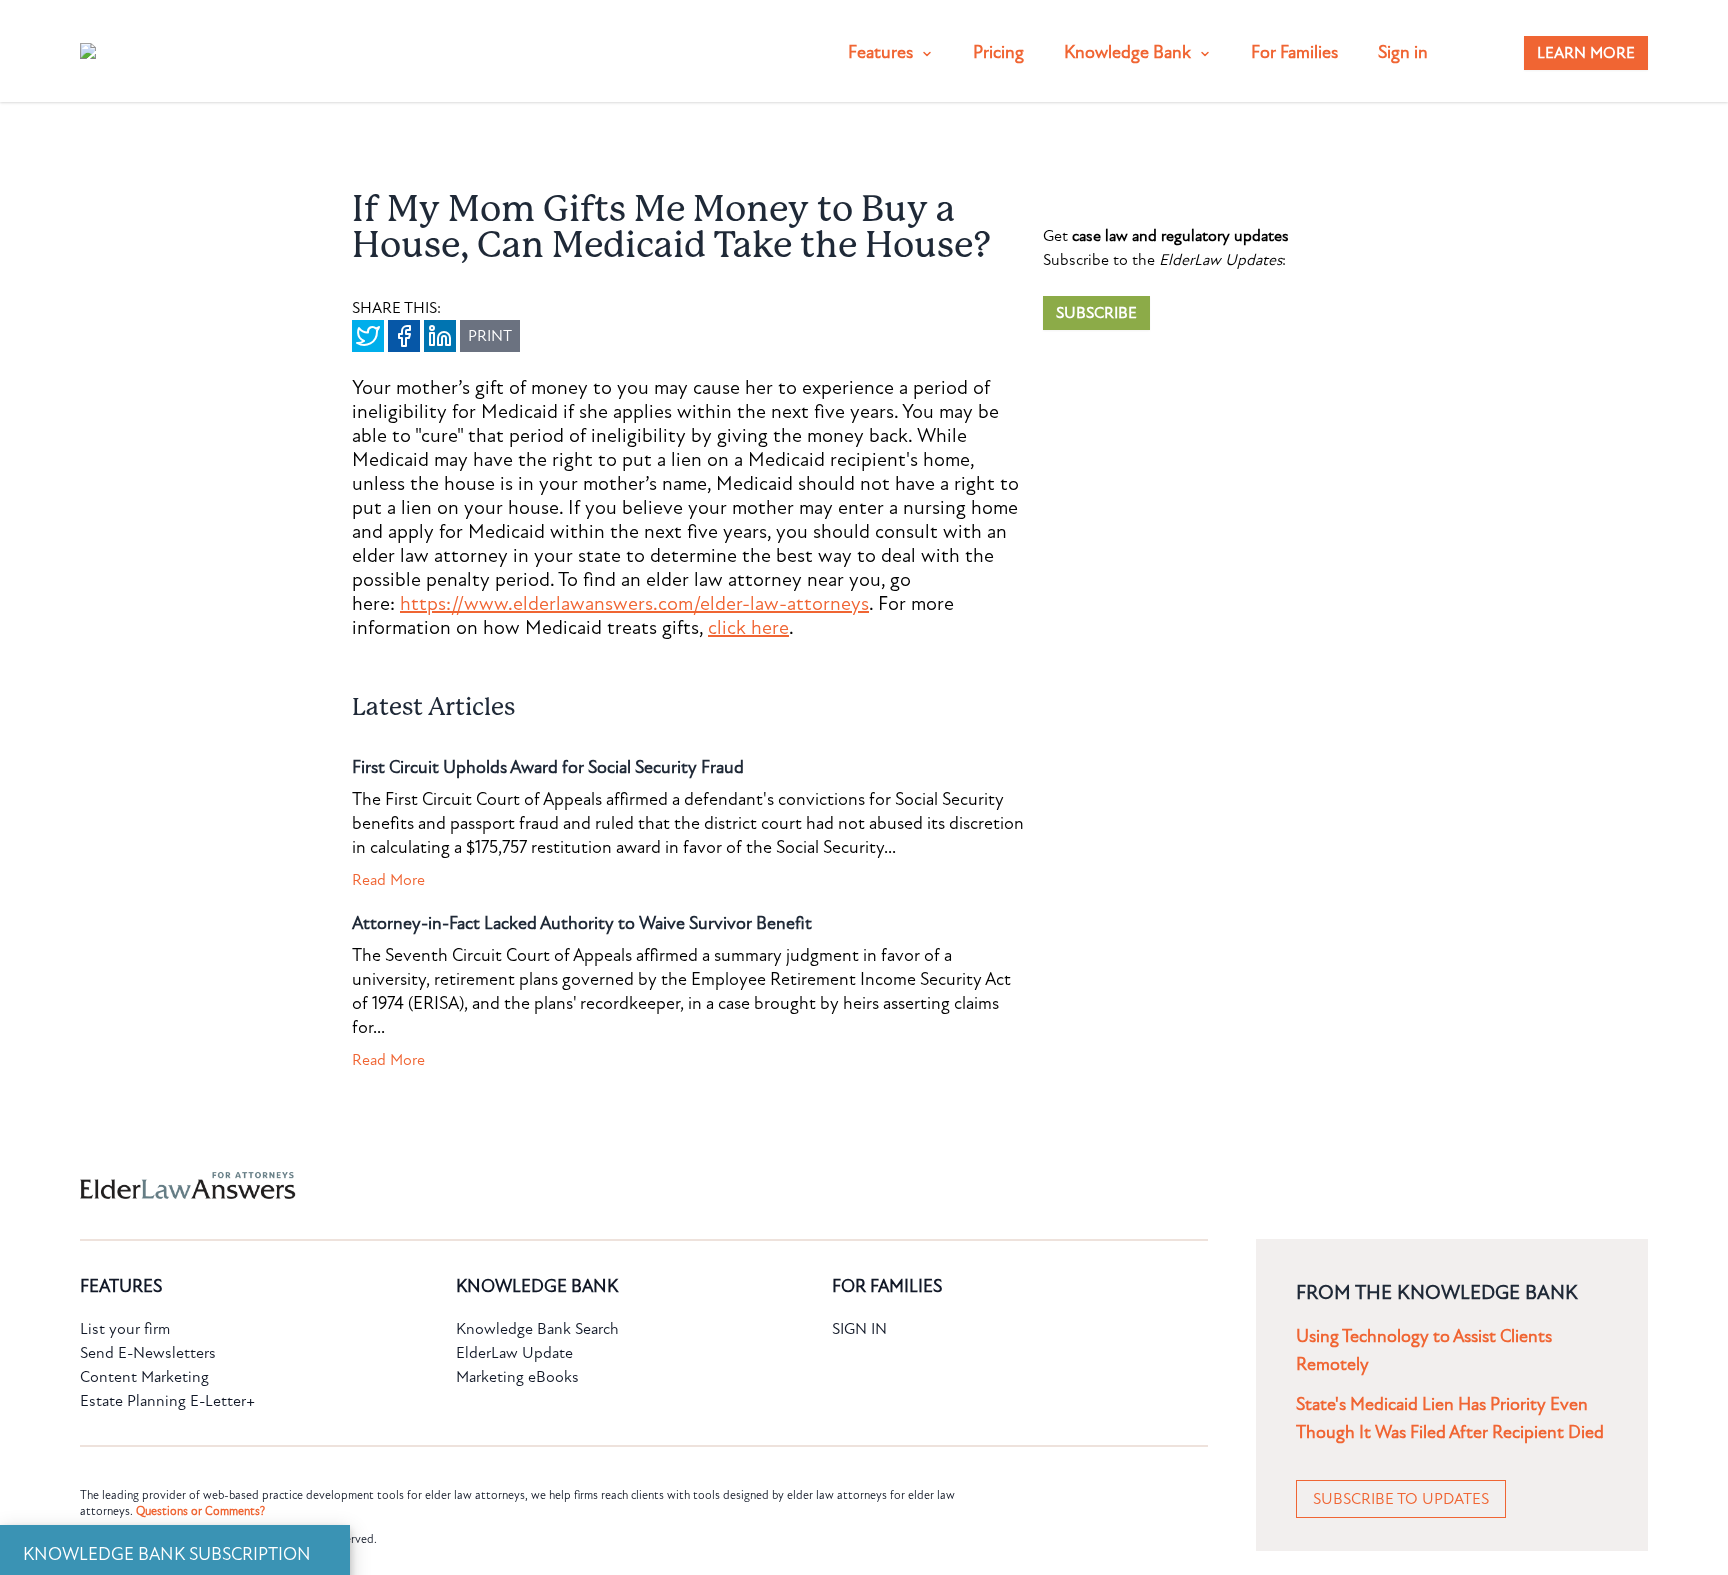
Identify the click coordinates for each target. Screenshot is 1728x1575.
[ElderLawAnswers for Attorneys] (800, 1185)
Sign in (1403, 52)
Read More (388, 880)
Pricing (998, 52)
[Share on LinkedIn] (440, 336)
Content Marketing (144, 1377)
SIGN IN (859, 1329)
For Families (1294, 52)
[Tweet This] (368, 336)
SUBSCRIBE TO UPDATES (1401, 1499)
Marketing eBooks (517, 1377)
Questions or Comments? (200, 1511)
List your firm (125, 1329)
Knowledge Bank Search (537, 1329)
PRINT (490, 336)
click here (748, 628)
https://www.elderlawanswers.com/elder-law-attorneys (634, 604)
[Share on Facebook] (404, 336)
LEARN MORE (1586, 53)
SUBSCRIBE (1096, 313)
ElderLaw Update (514, 1353)
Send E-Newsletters (148, 1353)
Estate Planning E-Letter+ (167, 1401)
